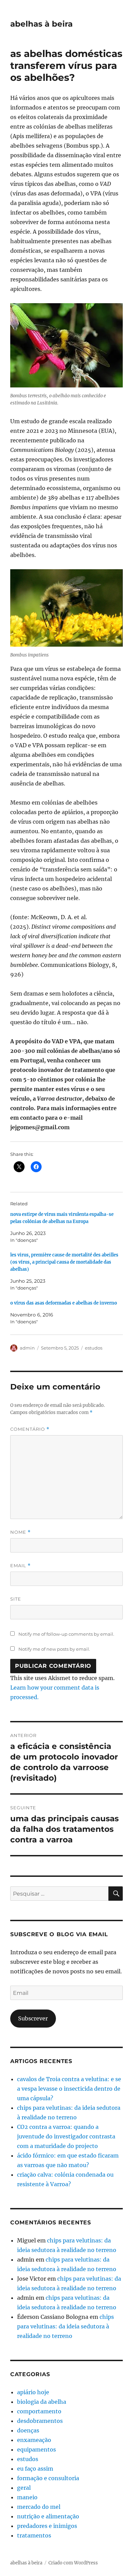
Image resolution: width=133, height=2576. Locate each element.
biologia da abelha (42, 2402)
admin (27, 1348)
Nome (20, 1532)
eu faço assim (35, 2469)
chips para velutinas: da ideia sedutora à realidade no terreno (65, 2326)
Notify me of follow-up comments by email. (66, 1634)
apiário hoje (33, 2392)
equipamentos (36, 2449)
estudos (94, 1348)
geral (24, 2488)
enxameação (34, 2440)
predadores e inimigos (47, 2526)
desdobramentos (40, 2421)
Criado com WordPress (73, 2563)
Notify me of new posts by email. (54, 1649)
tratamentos (34, 2535)
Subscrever (33, 2018)
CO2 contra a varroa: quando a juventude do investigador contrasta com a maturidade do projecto (66, 2136)
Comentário (30, 1429)
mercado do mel (39, 2507)
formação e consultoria (48, 2478)
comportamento (39, 2411)
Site (16, 1599)
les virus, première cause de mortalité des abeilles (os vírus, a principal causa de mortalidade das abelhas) (64, 1262)
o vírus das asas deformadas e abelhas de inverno (64, 1303)
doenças (28, 2430)
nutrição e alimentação (48, 2516)
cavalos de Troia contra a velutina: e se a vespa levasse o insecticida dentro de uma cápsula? (69, 2089)
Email (20, 1566)
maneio (27, 2497)
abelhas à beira (41, 24)
